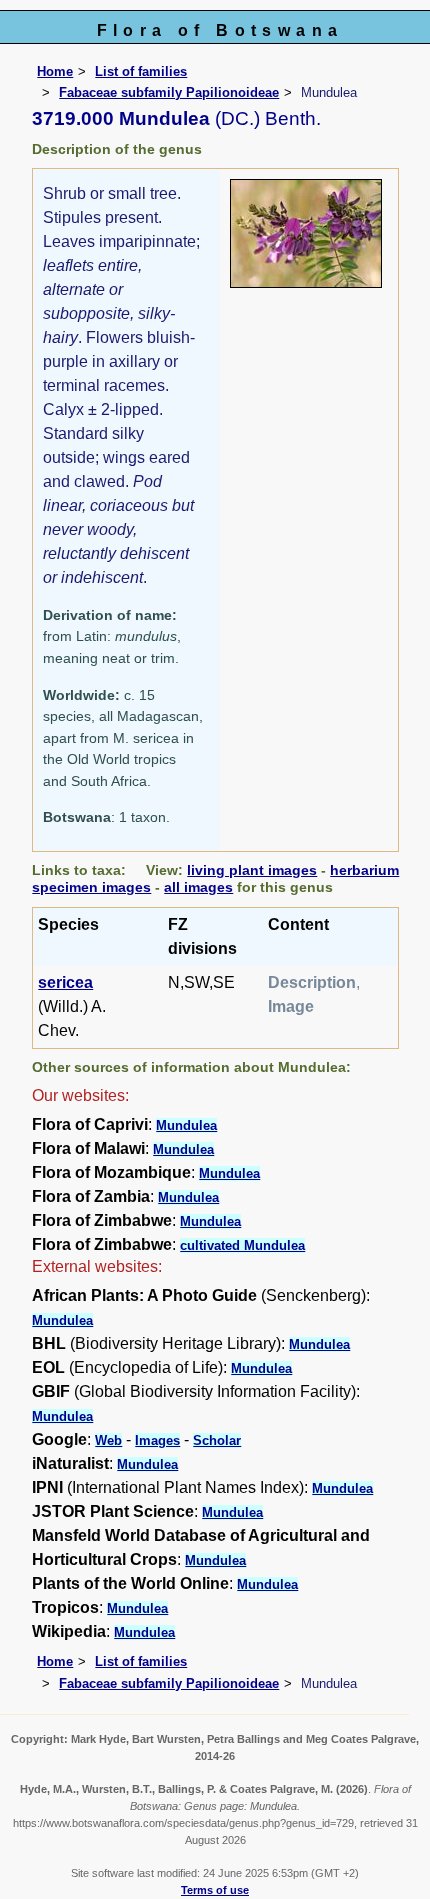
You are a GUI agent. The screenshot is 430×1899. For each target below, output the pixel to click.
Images (157, 1440)
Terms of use (215, 1890)
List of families (141, 71)
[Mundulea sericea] (306, 232)
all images (198, 887)
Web (108, 1440)
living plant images (252, 870)
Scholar (217, 1440)
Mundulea (186, 1125)
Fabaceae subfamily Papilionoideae (169, 92)
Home (55, 71)
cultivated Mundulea (242, 1245)
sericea (65, 982)
